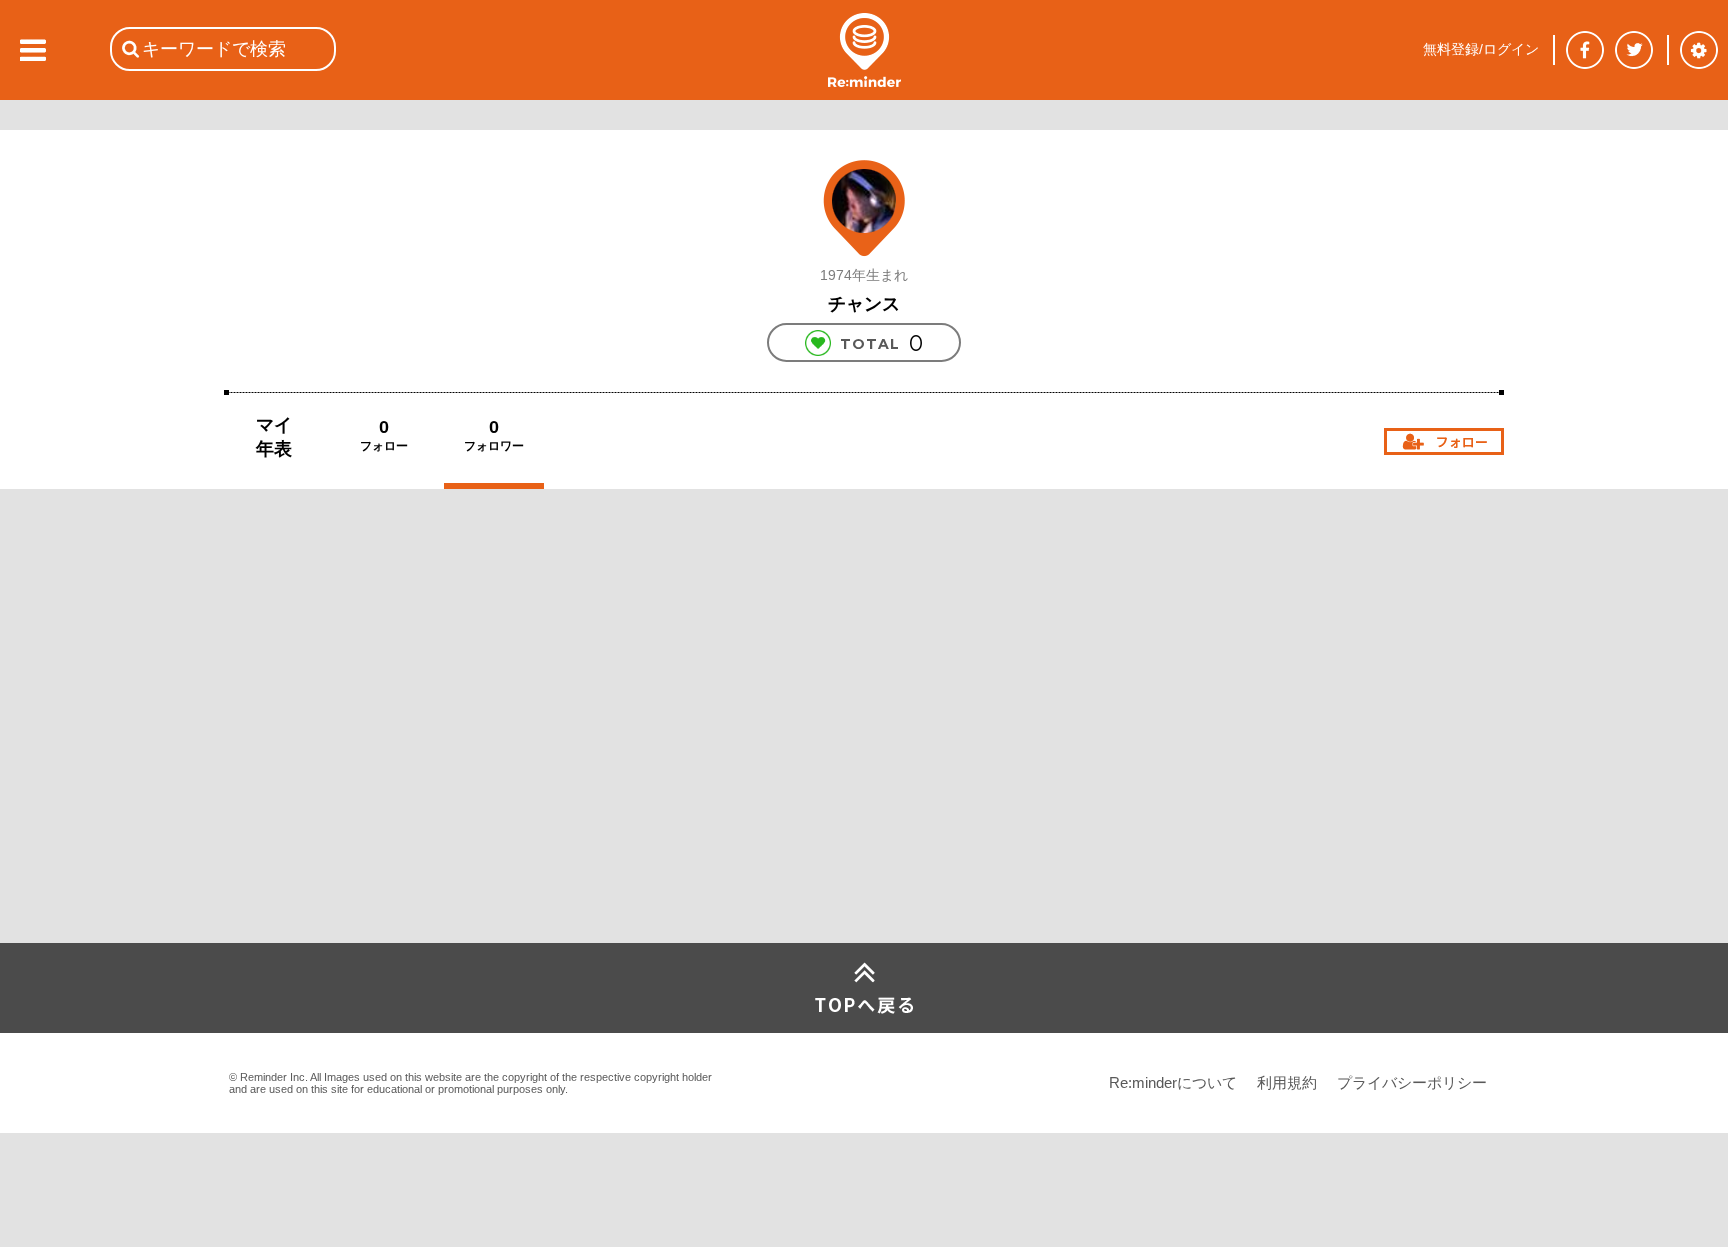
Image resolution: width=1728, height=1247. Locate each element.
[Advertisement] (374, 794)
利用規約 (1287, 1082)
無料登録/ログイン (1481, 49)
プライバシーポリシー (1412, 1082)
